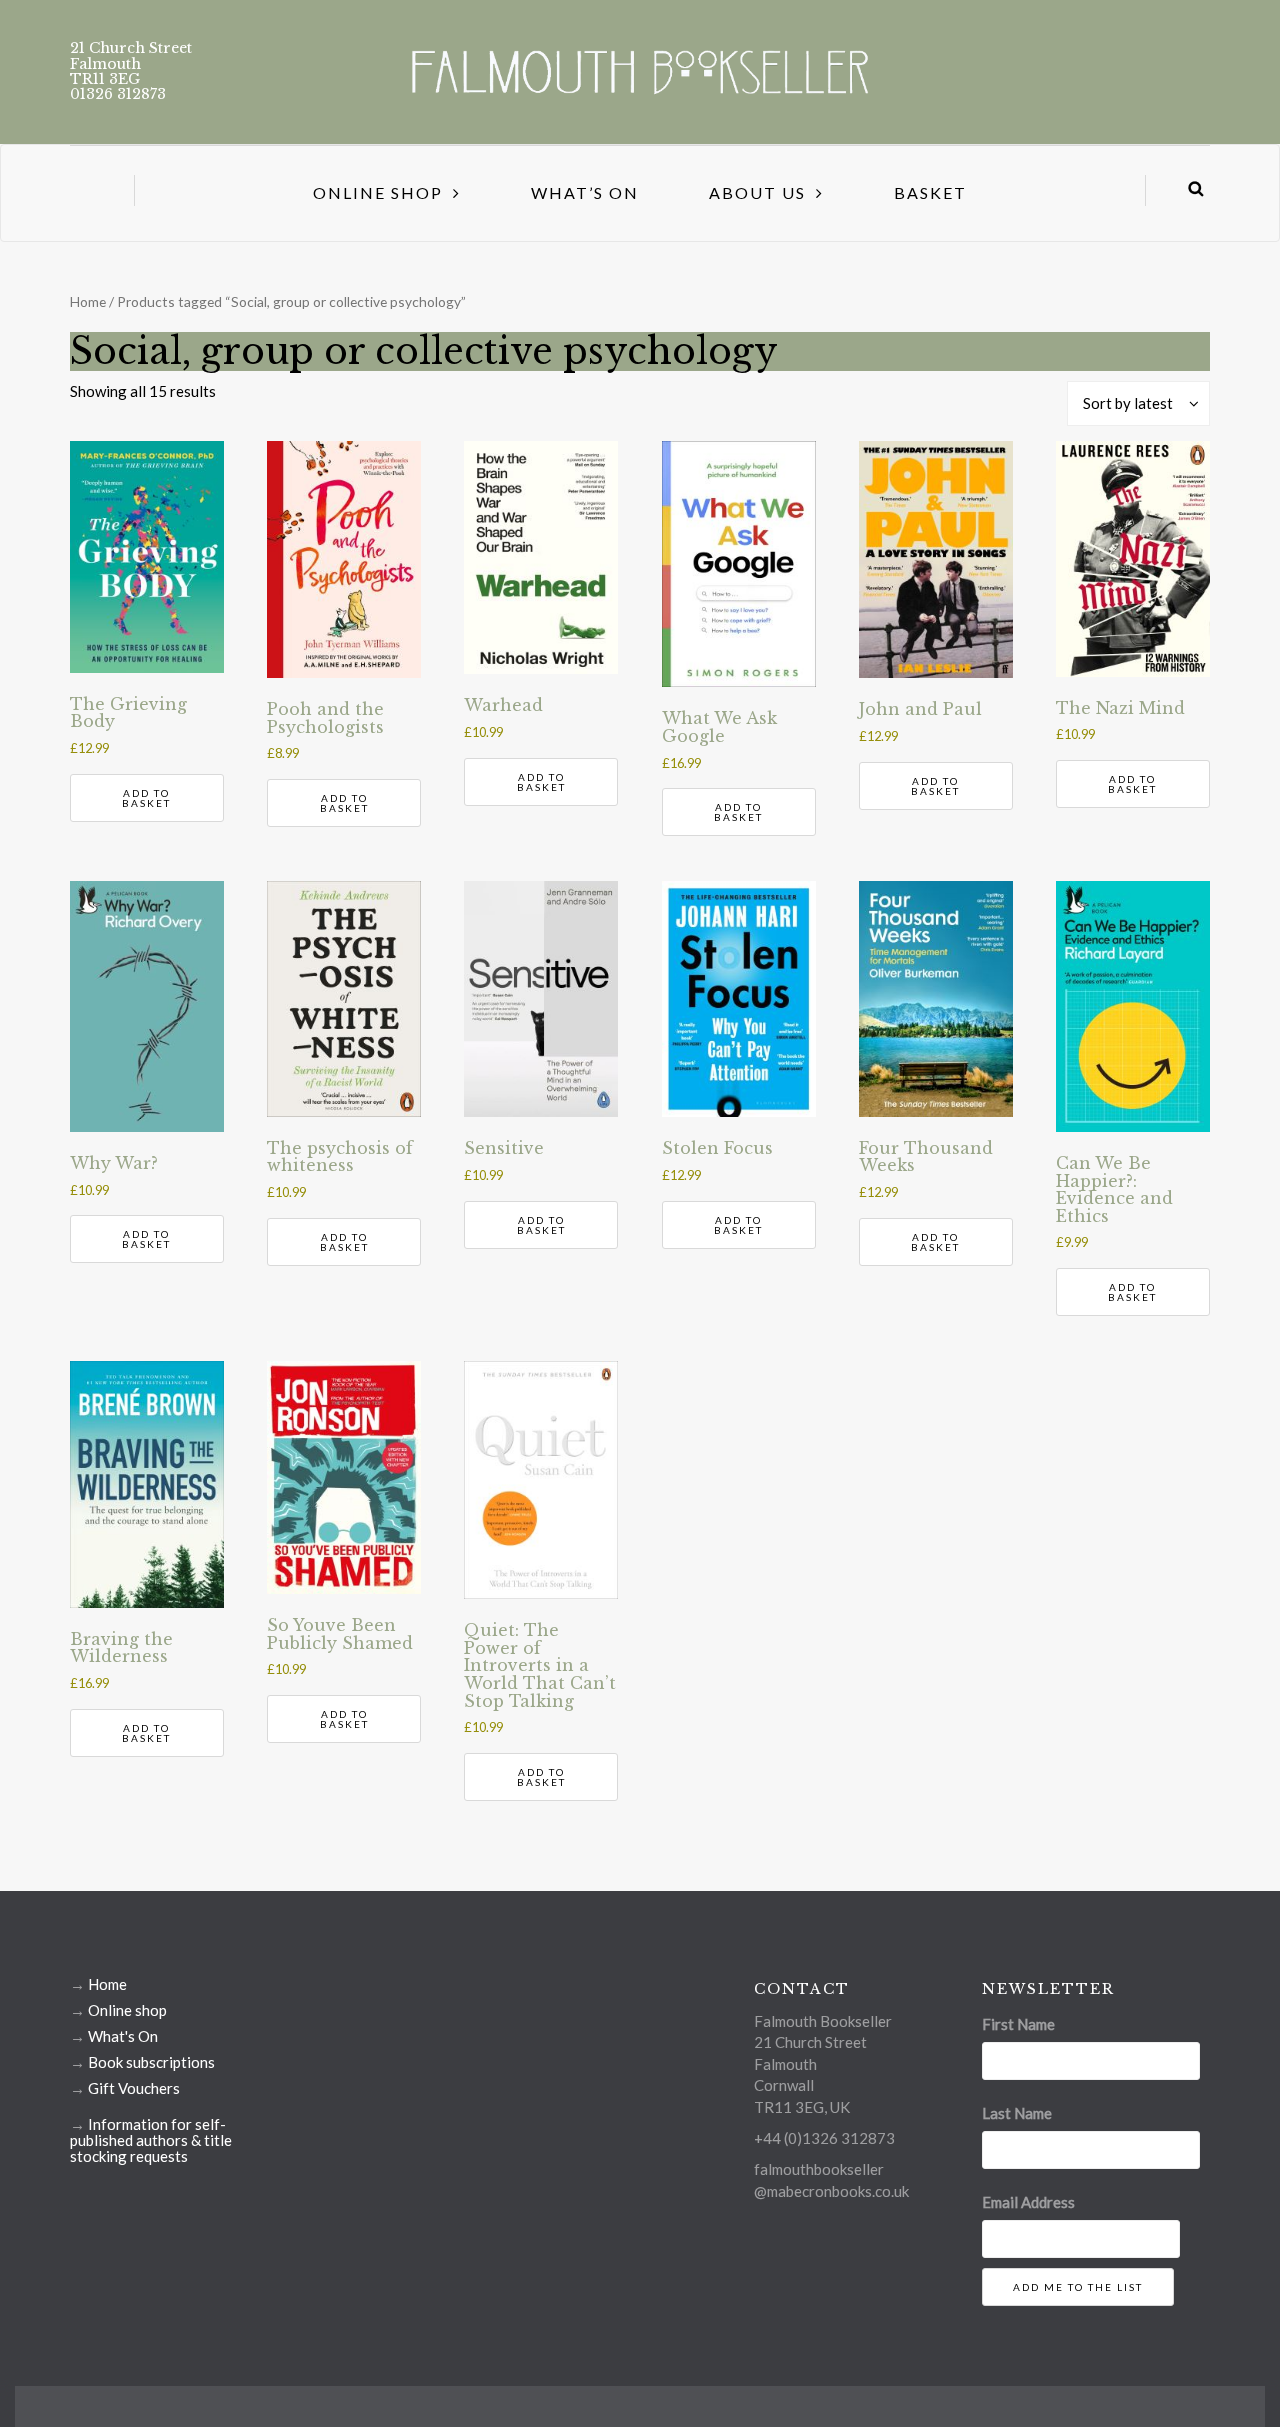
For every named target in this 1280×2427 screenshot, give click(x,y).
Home (88, 301)
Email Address (1028, 2202)
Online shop (127, 2010)
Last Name (1017, 2113)
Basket (930, 192)
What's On (123, 2036)
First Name (1018, 2024)
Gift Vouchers (134, 2088)
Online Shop (378, 192)
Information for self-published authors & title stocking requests (151, 2140)
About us (757, 192)
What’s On (585, 192)
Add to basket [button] (146, 798)
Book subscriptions (151, 2062)
